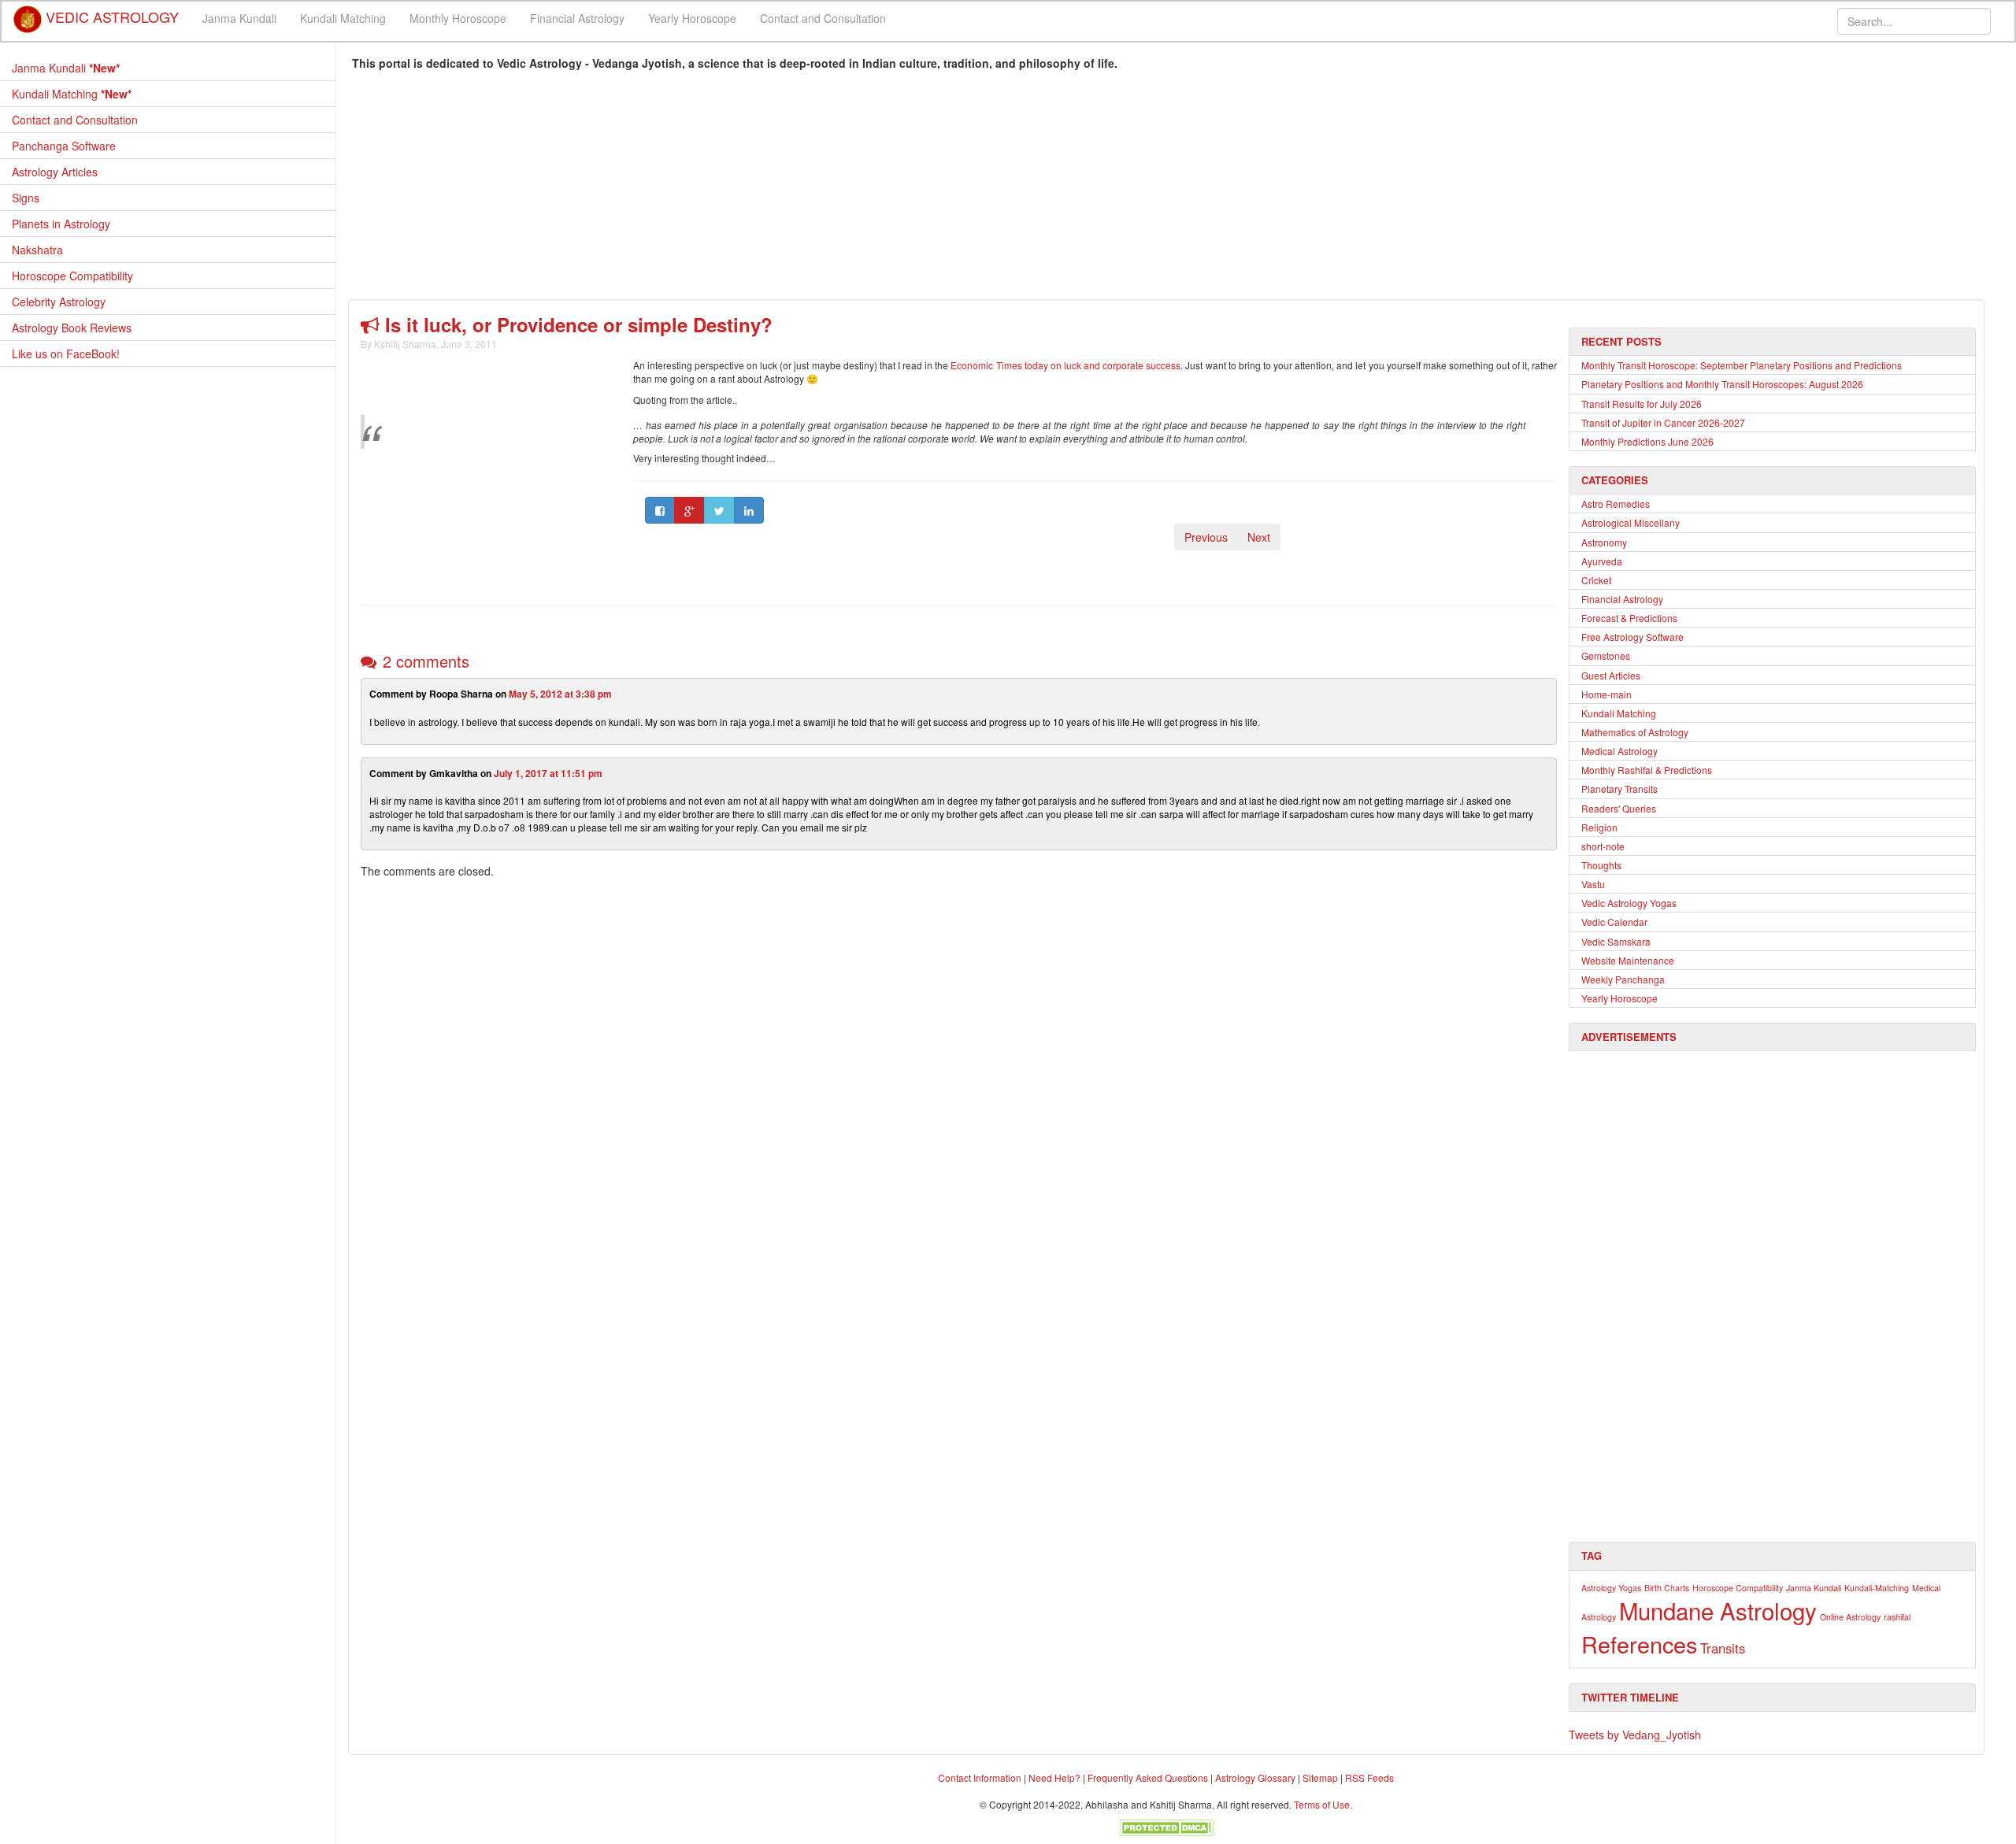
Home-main (1606, 694)
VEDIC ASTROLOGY (110, 12)
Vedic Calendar (1614, 922)
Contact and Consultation (823, 18)
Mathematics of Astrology (1635, 732)
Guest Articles (1611, 675)
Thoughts (1601, 865)
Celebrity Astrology (59, 302)
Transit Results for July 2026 (1642, 404)
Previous (1206, 537)
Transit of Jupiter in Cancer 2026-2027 (1663, 422)
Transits (1723, 1648)
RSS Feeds (1369, 1777)
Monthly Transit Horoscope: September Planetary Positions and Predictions (1742, 365)
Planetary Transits (1619, 789)
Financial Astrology (577, 18)
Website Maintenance (1628, 960)
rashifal (1897, 1617)
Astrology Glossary (1255, 1777)
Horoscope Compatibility (72, 276)
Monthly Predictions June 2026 (1647, 441)
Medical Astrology (1619, 751)
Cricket (1596, 580)
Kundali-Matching (1877, 1588)
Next (1259, 537)
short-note (1603, 846)
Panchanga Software (64, 146)
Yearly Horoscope (692, 18)
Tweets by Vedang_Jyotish (1635, 1735)
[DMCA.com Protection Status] (1166, 1825)
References (1639, 1644)
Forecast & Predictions (1629, 618)
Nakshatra (37, 250)
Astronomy (1604, 542)
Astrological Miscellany (1631, 522)
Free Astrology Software (1632, 637)
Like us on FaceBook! (66, 354)
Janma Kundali (239, 18)
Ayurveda (1602, 561)
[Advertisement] (825, 189)
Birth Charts (1667, 1588)
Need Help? (1054, 1777)
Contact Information (980, 1777)
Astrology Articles (55, 172)
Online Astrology (1850, 1617)
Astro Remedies (1616, 504)
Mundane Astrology (1718, 1610)
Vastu (1593, 884)
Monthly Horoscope (458, 18)
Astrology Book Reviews (72, 328)
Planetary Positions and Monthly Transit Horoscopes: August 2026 (1722, 384)
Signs (26, 198)
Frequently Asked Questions (1148, 1777)
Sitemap (1321, 1777)
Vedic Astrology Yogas (1629, 903)
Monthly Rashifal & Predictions (1647, 770)
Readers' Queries (1619, 808)
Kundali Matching (343, 18)
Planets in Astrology (61, 224)
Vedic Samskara (1616, 941)
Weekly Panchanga (1623, 979)
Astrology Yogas (1611, 1588)
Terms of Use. (1323, 1804)
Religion (1599, 827)
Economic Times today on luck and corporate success (1065, 365)
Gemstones (1606, 655)
